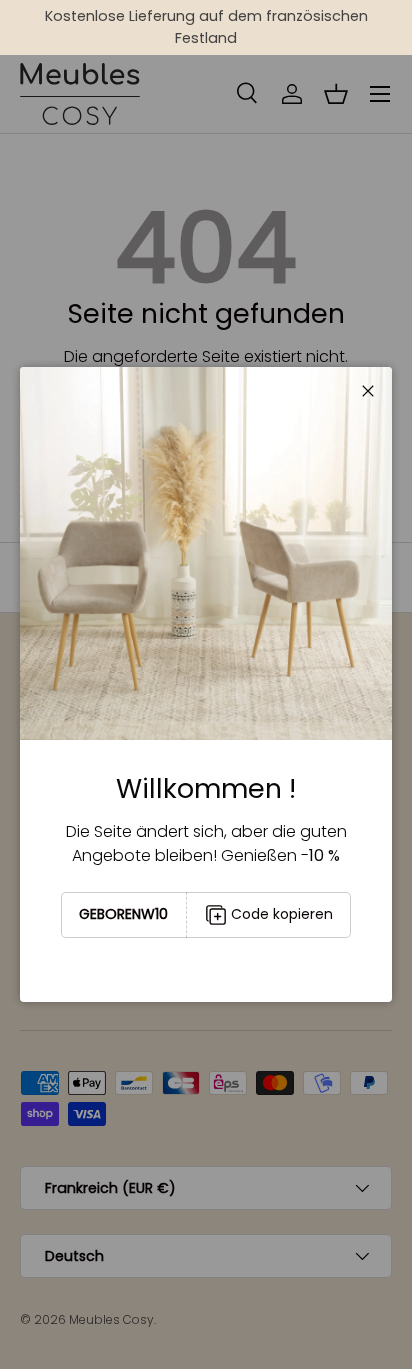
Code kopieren (282, 914)
